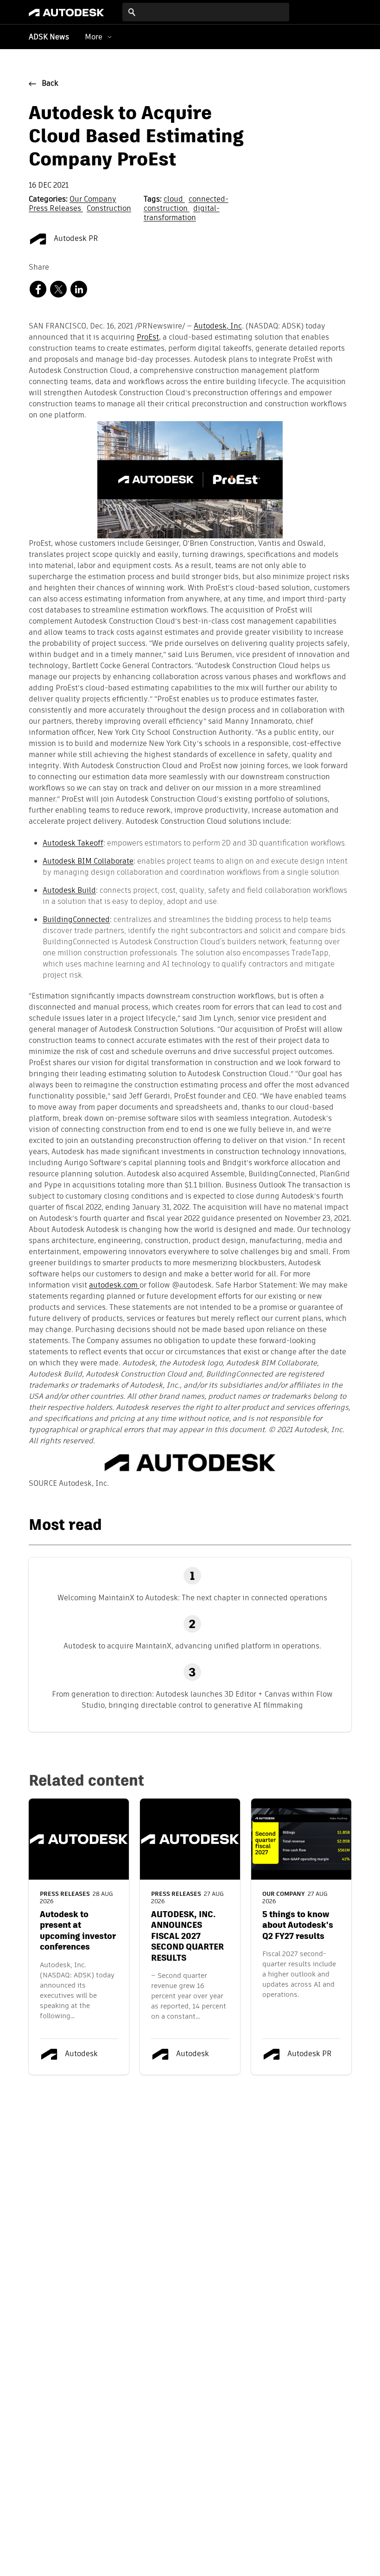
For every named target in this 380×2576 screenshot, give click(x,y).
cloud (174, 200)
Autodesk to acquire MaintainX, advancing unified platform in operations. (192, 1646)
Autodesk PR (75, 239)
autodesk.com (114, 1286)
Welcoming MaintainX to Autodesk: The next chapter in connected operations (192, 1598)
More (94, 37)
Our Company (93, 200)
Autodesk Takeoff (73, 843)
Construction (109, 209)
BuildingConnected (76, 919)
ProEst (148, 338)
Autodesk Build (69, 890)
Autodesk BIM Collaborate (88, 861)
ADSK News (49, 38)
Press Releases (56, 209)
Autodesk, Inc (218, 327)
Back (50, 84)
